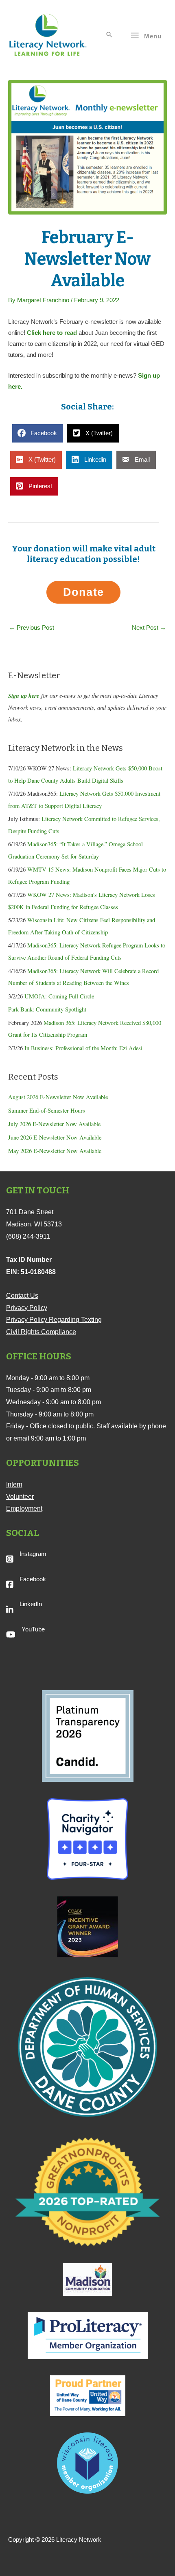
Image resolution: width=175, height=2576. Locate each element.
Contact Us (22, 1296)
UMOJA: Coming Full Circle (59, 996)
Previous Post (32, 628)
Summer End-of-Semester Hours (47, 1110)
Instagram (33, 1554)
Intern (14, 1484)
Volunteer (20, 1497)
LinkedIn (31, 1604)
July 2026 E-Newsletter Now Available (54, 1124)
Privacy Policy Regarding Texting (54, 1320)
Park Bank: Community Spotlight (47, 1009)
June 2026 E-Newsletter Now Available (55, 1137)
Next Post (149, 628)
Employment (24, 1508)
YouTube (33, 1629)
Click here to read (52, 333)
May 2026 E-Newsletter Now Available (55, 1151)
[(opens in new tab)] (88, 1735)
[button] (109, 35)
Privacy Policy (27, 1308)
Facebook (33, 1579)
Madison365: (43, 945)
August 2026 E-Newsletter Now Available (58, 1097)
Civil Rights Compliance (41, 1332)
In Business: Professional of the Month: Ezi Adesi (83, 1048)
